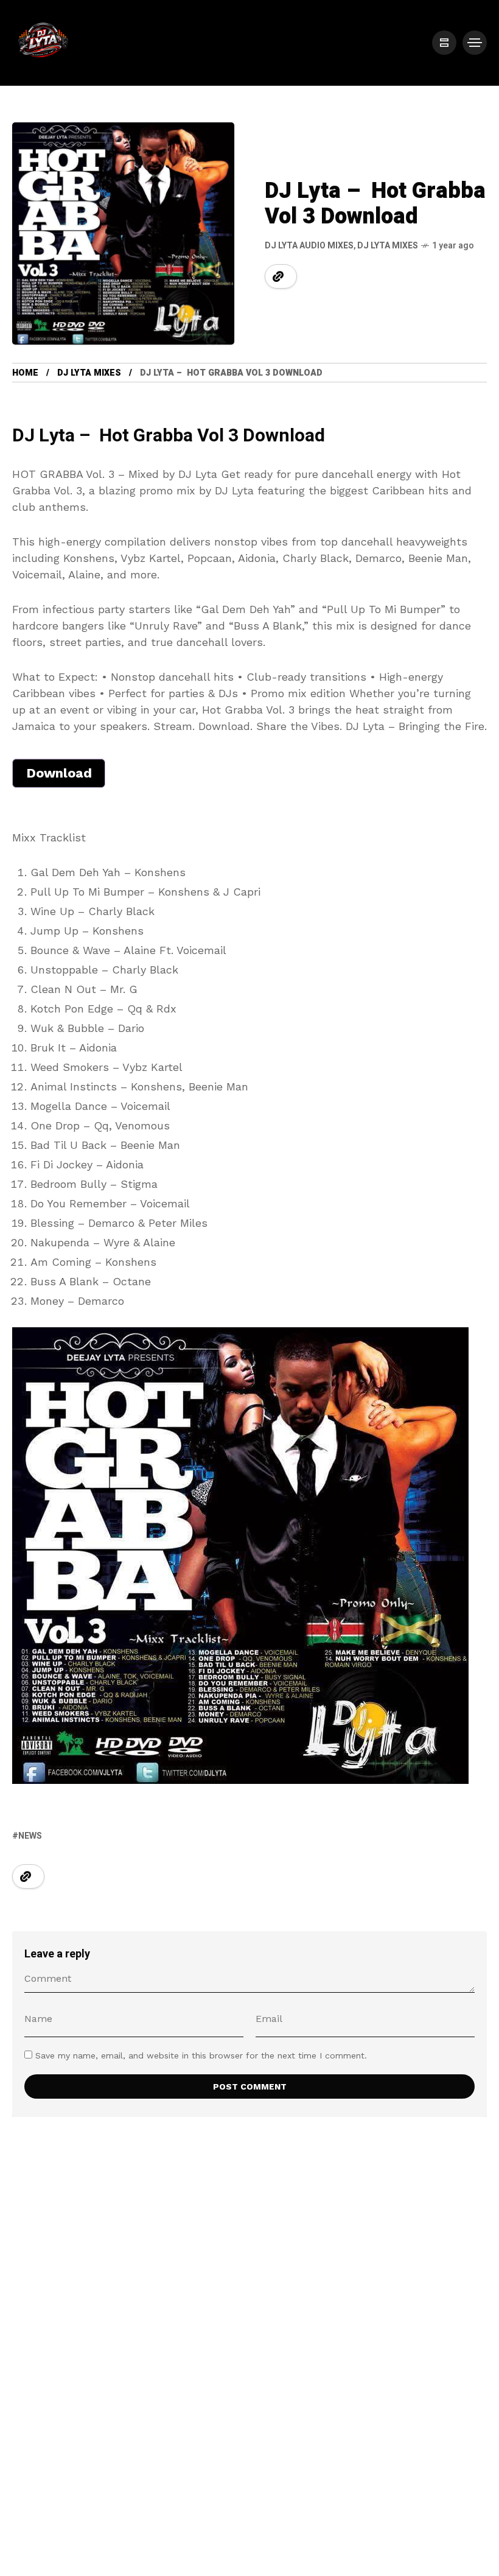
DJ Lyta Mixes (388, 246)
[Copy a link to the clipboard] (278, 276)
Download (59, 773)
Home (25, 373)
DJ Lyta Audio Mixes (309, 246)
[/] (444, 43)
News (30, 1836)
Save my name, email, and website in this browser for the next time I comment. (201, 2055)
